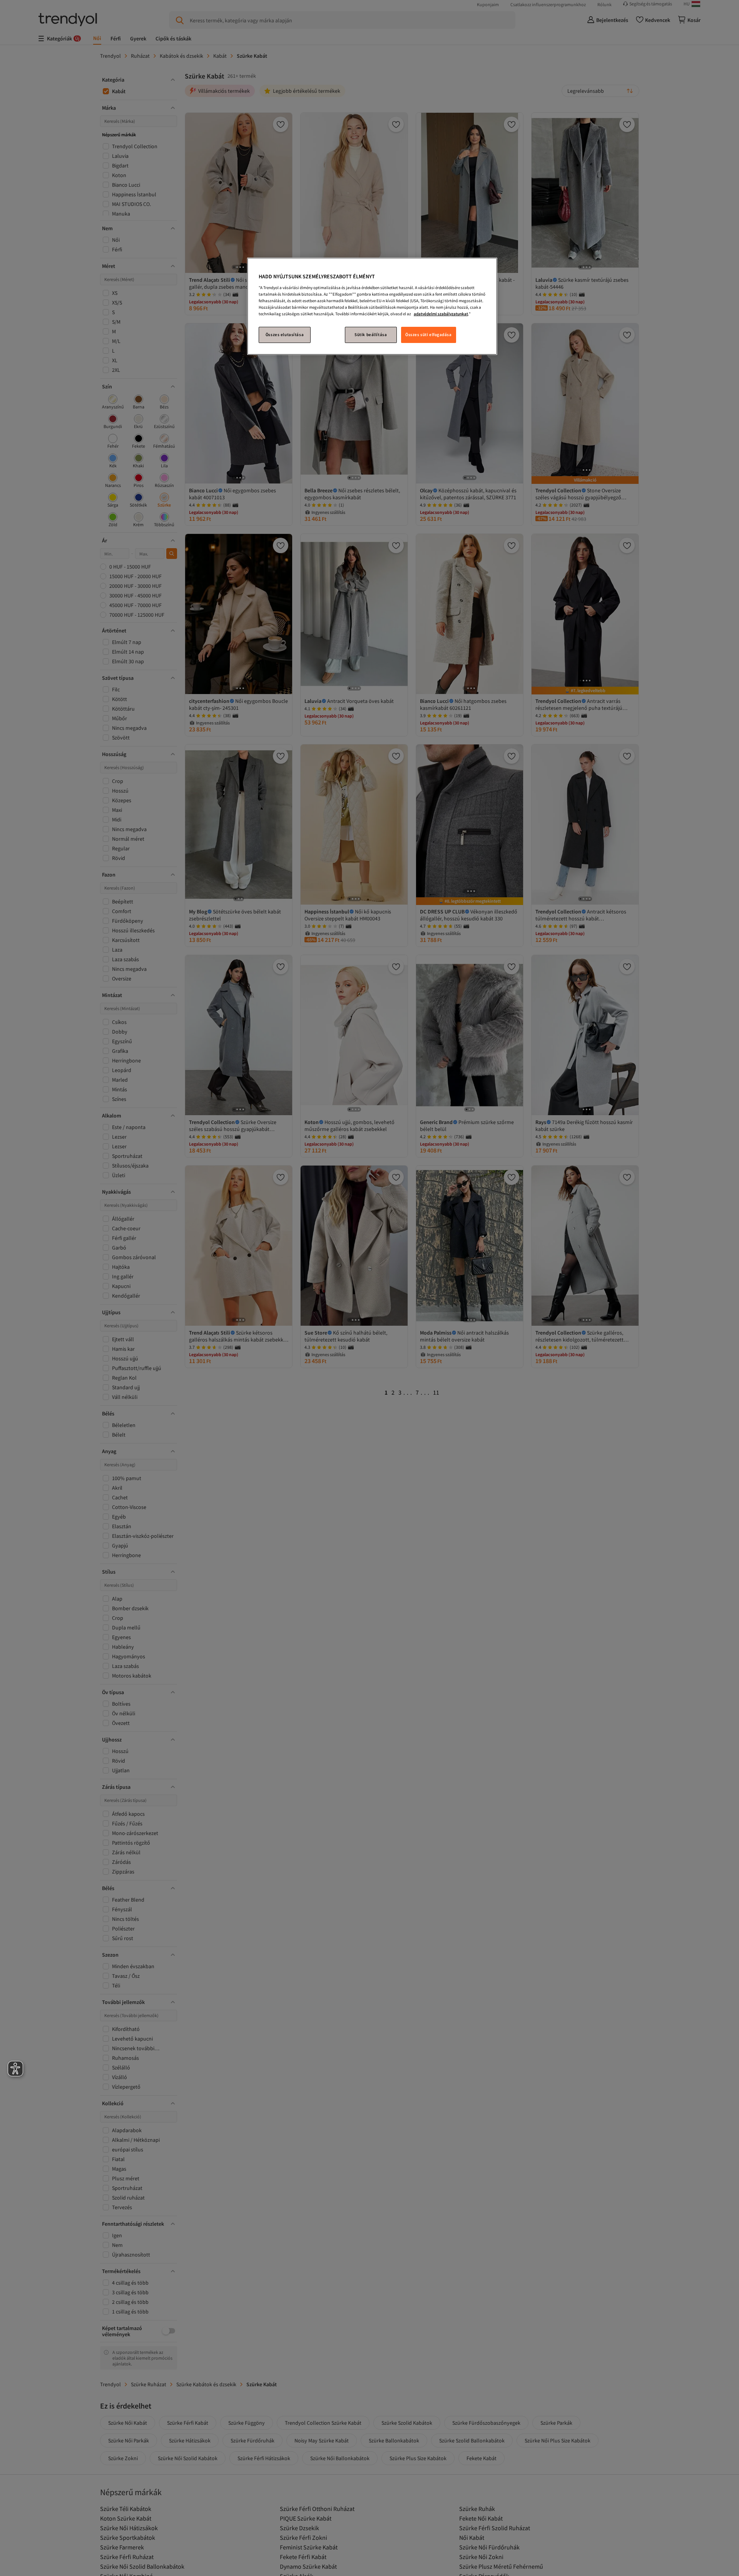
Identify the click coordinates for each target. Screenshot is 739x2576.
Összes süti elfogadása (429, 335)
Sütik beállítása (371, 335)
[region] (372, 306)
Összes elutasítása (285, 335)
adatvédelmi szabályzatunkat (441, 314)
